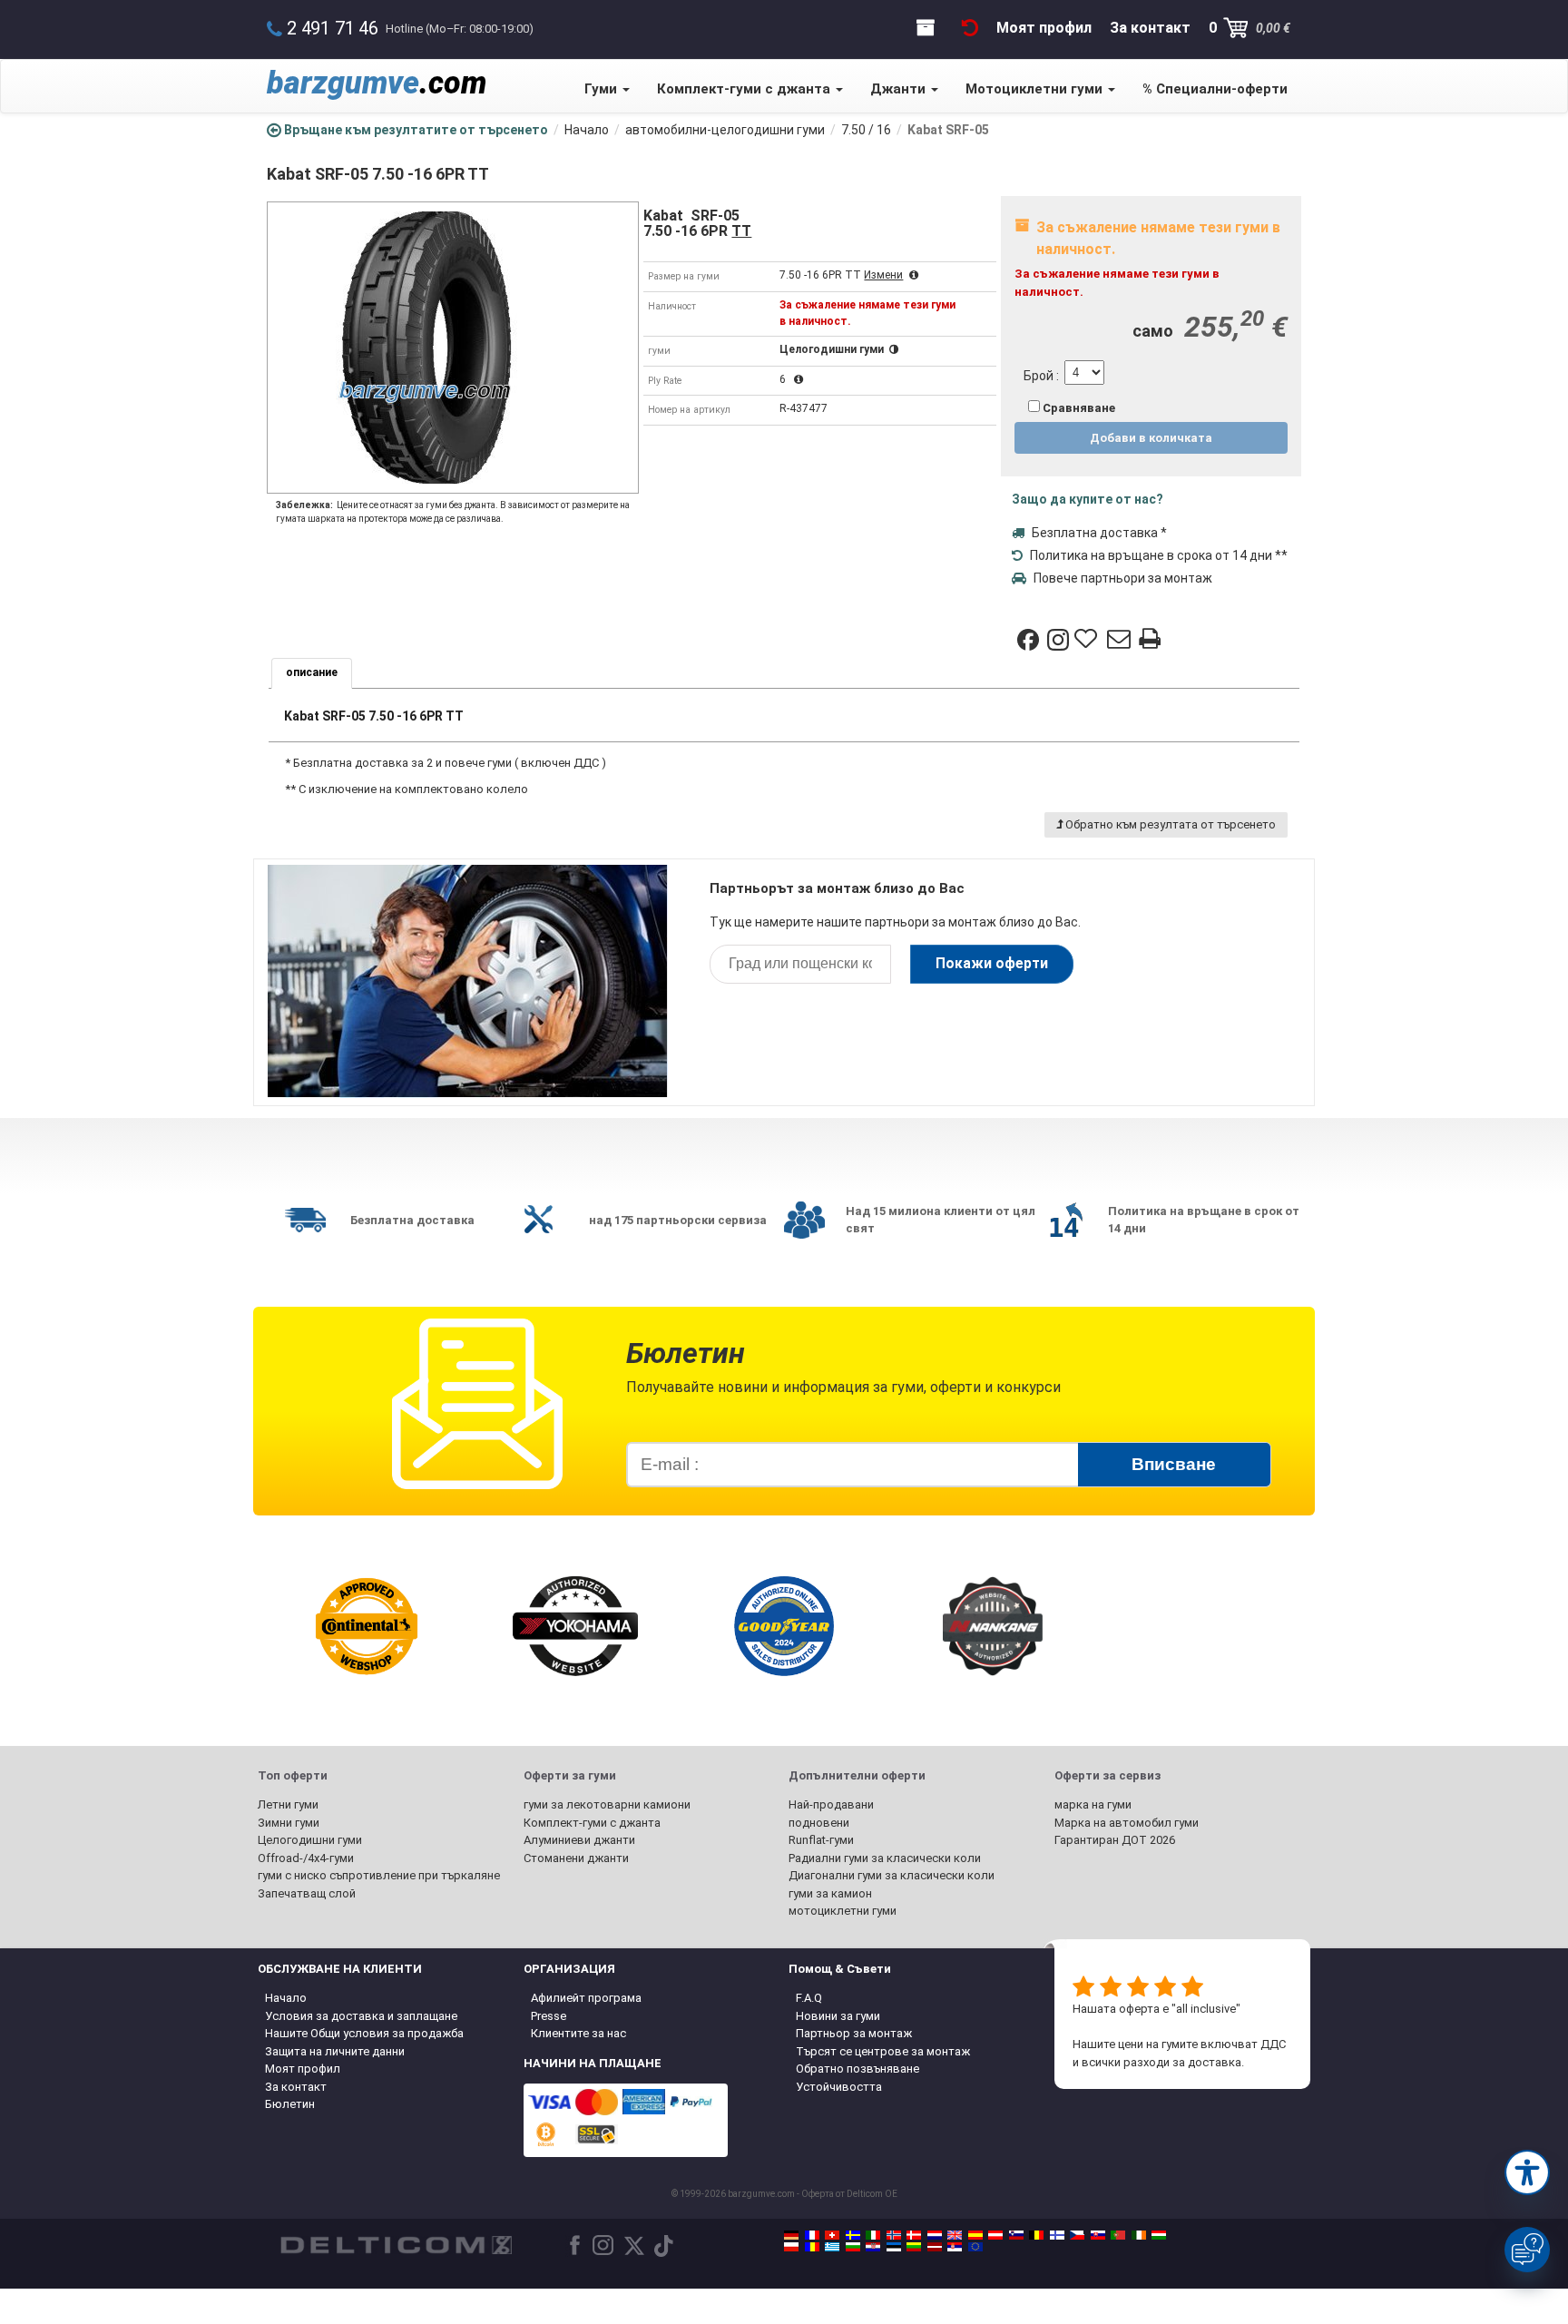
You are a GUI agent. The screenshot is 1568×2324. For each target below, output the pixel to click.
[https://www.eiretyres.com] (1139, 2235)
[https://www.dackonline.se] (853, 2235)
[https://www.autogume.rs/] (955, 2247)
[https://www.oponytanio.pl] (791, 2247)
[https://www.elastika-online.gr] (832, 2247)
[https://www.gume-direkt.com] (1016, 2235)
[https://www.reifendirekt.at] (995, 2235)
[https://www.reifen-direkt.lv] (935, 2247)
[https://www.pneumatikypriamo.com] (1098, 2235)
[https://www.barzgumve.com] (853, 2247)
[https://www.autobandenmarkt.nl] (935, 2235)
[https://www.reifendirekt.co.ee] (894, 2247)
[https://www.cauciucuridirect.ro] (812, 2247)
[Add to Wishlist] (1088, 640)
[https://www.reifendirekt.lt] (914, 2247)
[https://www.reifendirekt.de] (791, 2235)
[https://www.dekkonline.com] (894, 2235)
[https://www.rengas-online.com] (1057, 2235)
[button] (1527, 2172)
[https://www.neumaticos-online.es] (975, 2235)
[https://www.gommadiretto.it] (873, 2235)
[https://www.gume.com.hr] (873, 2247)
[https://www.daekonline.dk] (914, 2235)
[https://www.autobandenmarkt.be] (1036, 2235)
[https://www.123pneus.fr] (812, 2235)
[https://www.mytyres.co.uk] (955, 2235)
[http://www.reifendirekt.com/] (975, 2247)
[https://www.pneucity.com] (1118, 2235)
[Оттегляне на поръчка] (970, 28)
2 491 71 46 (333, 28)
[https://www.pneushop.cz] (1077, 2235)
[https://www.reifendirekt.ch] (832, 2235)
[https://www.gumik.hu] (1159, 2235)
